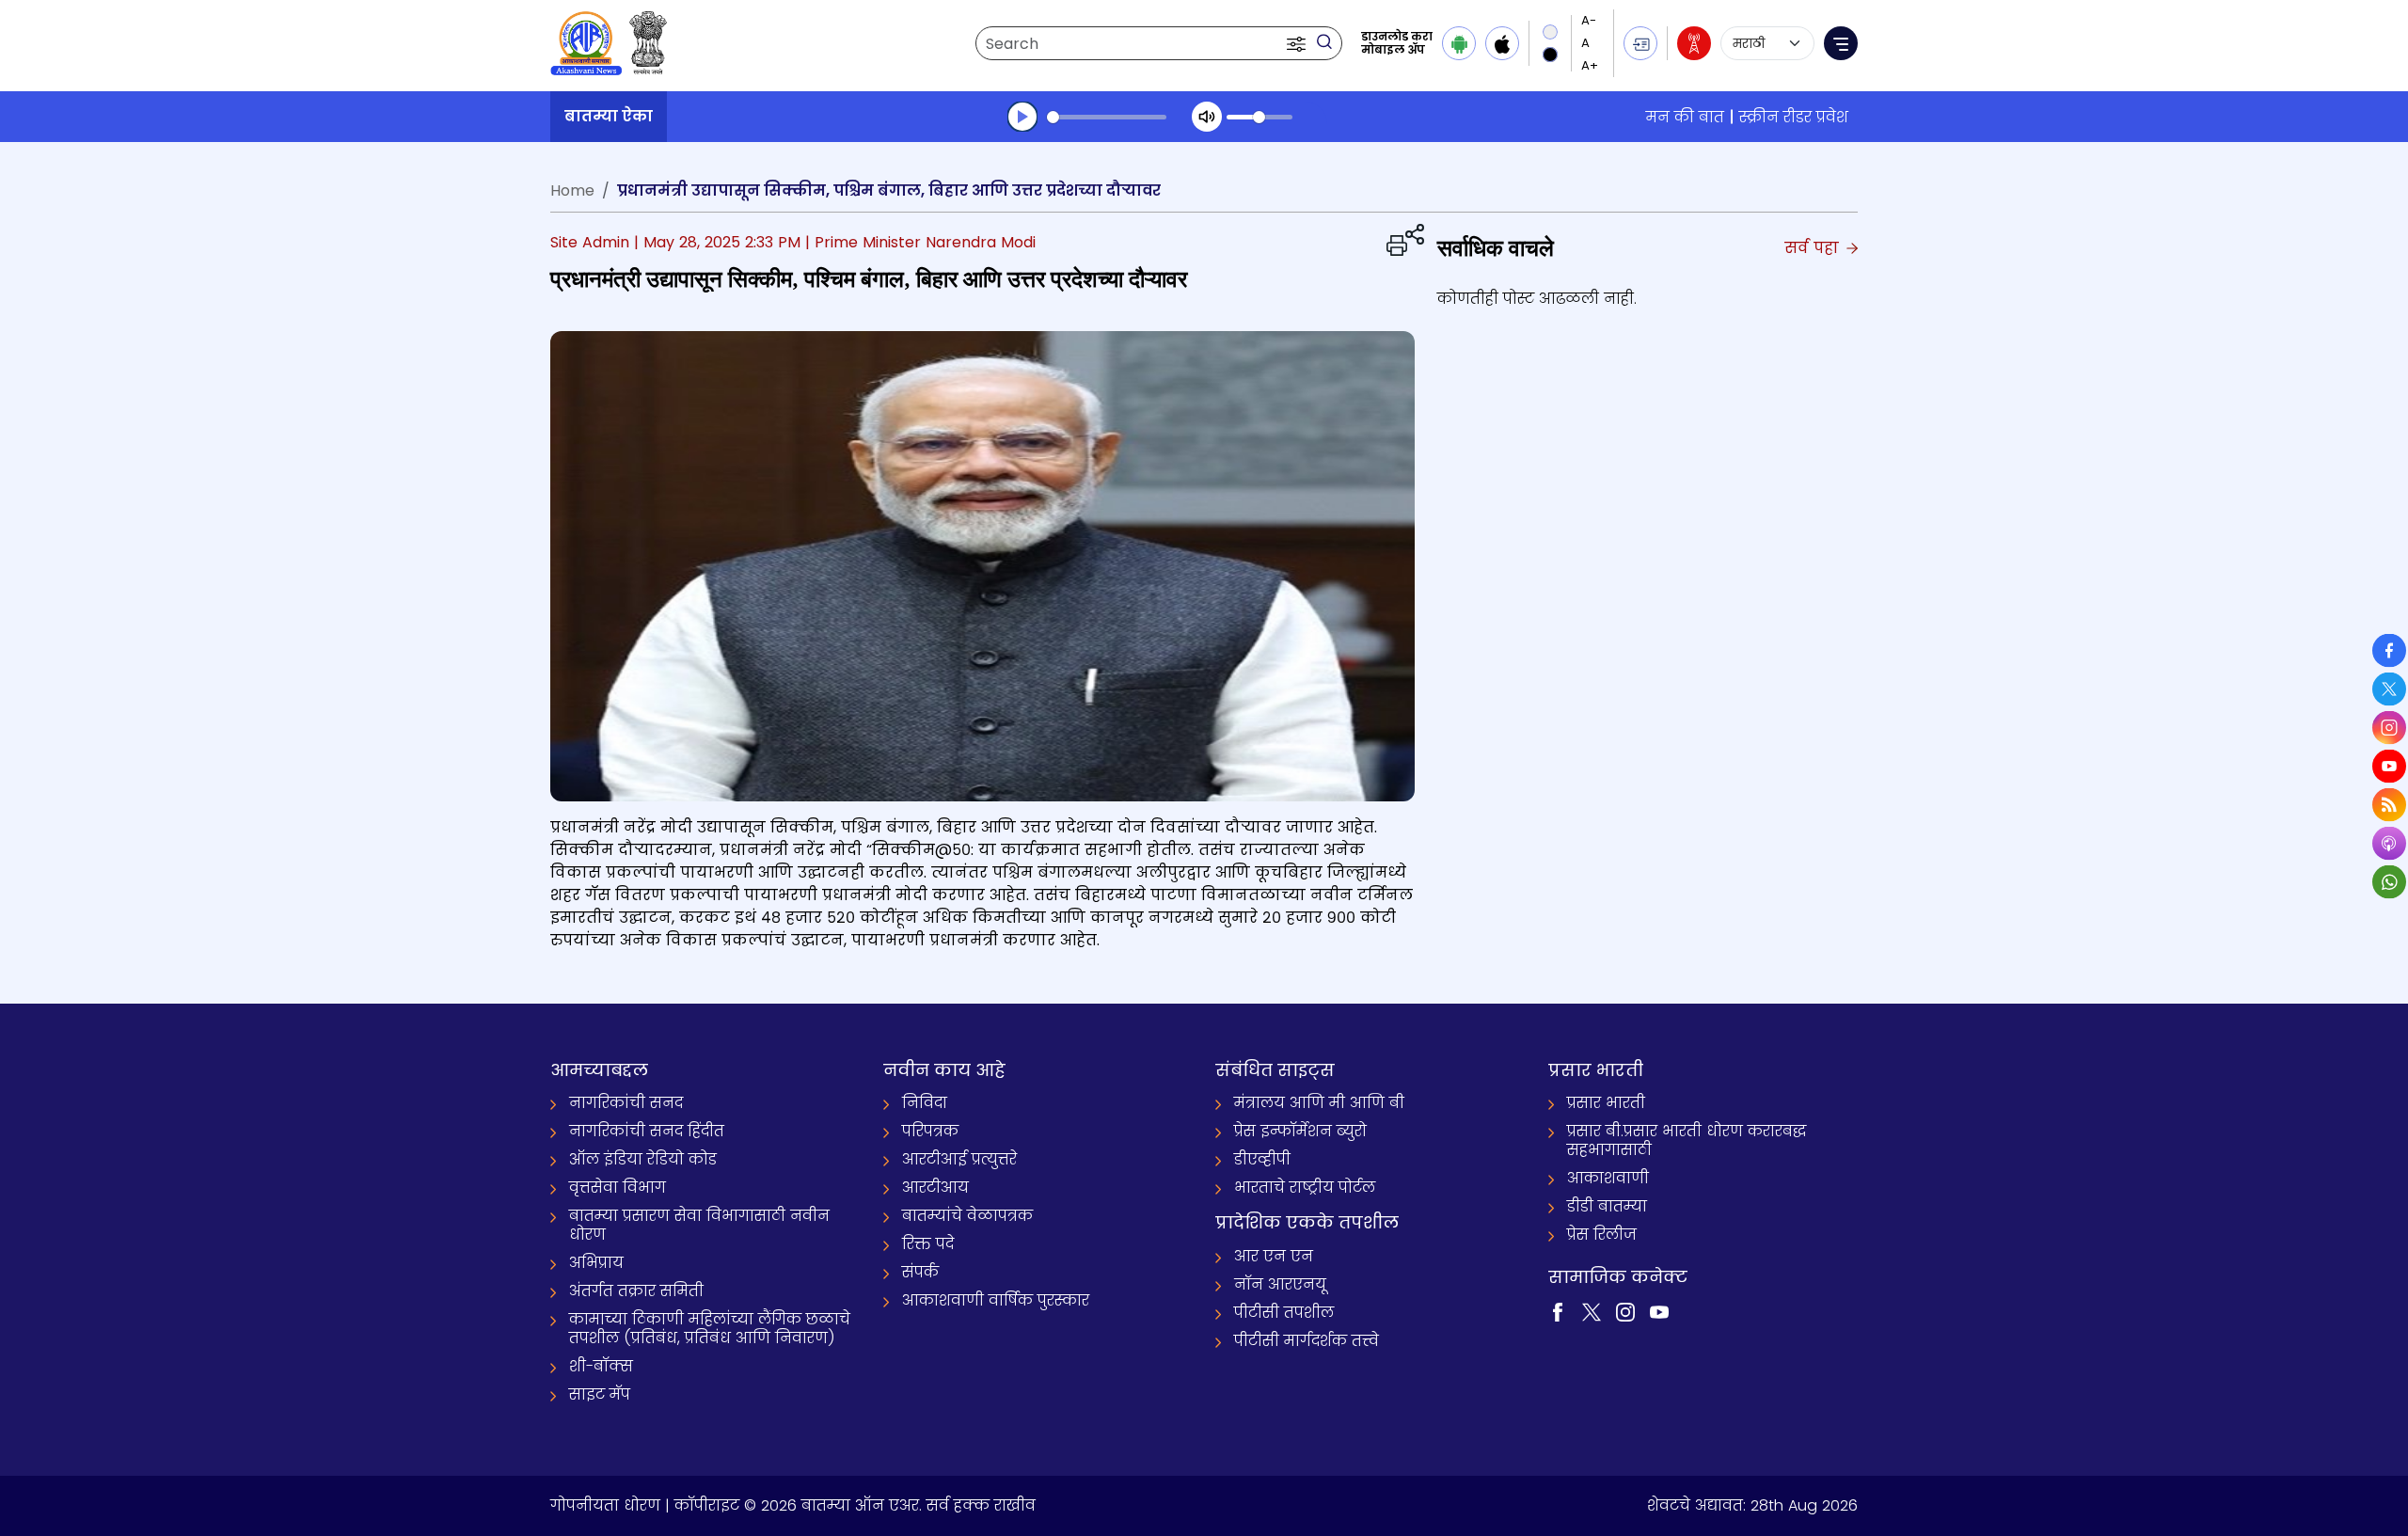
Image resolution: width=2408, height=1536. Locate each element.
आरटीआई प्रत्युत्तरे (959, 1159)
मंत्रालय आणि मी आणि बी (1319, 1103)
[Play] (1022, 117)
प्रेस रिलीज (1602, 1235)
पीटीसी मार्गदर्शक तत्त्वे (1307, 1341)
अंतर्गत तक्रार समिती (636, 1291)
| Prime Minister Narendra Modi (920, 242)
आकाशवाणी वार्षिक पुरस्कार (996, 1300)
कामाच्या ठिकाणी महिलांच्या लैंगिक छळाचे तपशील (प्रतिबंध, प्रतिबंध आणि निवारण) (710, 1329)
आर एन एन (1274, 1256)
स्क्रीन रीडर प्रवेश (1794, 117)
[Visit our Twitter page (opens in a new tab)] (1592, 1311)
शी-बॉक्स (601, 1366)
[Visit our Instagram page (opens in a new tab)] (1625, 1311)
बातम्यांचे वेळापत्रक (967, 1216)
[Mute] (1207, 117)
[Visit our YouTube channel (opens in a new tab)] (1659, 1311)
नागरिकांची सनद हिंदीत (647, 1131)
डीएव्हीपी (1262, 1159)
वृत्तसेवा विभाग (618, 1188)
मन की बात (1685, 117)
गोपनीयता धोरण (605, 1505)
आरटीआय (935, 1188)
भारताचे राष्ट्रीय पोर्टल (1305, 1188)
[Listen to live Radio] (1694, 43)
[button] (1298, 43)
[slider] (1107, 117)
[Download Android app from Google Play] (1459, 43)
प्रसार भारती (1606, 1103)
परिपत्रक (930, 1131)
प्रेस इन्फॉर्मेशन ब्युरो (1300, 1131)
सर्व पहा (1814, 248)
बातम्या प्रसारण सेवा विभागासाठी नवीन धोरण (699, 1225)
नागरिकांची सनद (626, 1103)
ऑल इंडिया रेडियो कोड (643, 1159)
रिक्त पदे (928, 1244)
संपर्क (920, 1272)
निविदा (925, 1103)
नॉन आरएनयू (1280, 1284)
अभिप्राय (596, 1263)
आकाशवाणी (1608, 1178)
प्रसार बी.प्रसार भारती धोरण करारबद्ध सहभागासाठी (1687, 1140)
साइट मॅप (600, 1394)
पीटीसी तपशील (1284, 1313)
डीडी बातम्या (1607, 1206)
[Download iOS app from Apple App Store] (1502, 43)
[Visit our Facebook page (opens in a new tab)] (1558, 1311)
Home (572, 190)
